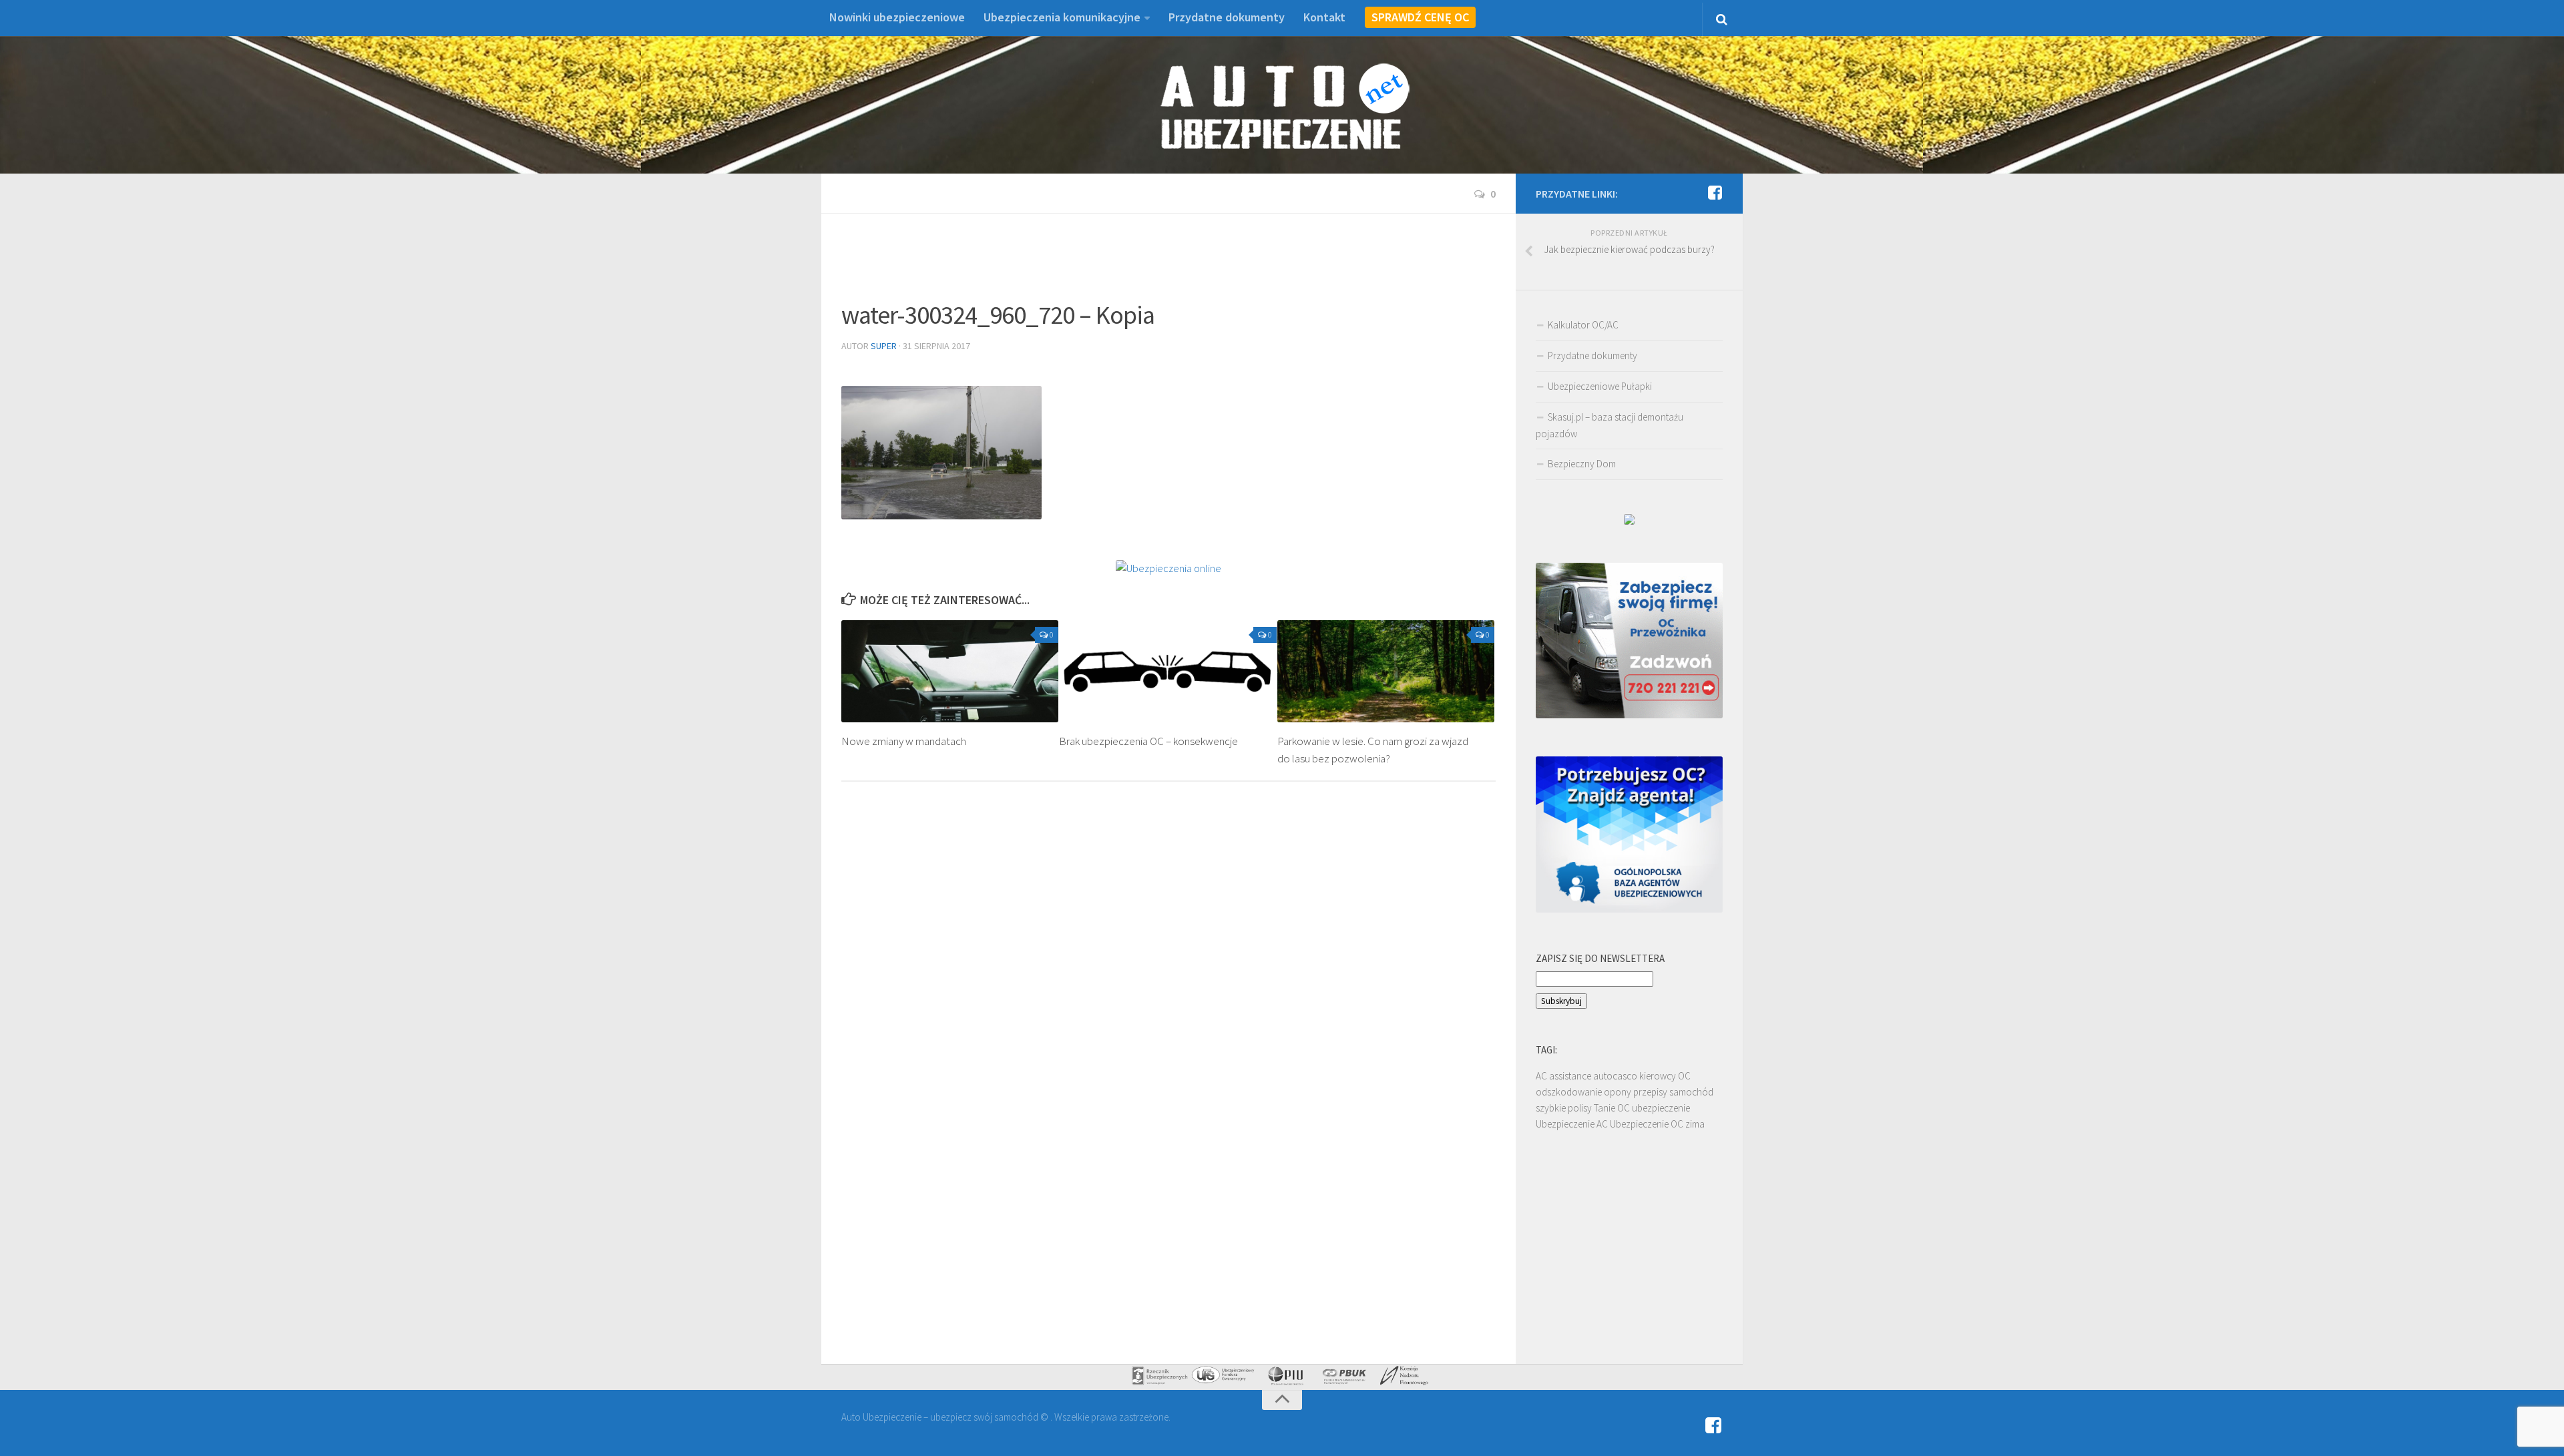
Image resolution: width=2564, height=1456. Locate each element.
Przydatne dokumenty (1227, 17)
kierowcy (1658, 1076)
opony (1618, 1092)
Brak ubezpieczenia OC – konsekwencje (1148, 741)
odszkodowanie (1569, 1092)
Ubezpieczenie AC (1572, 1124)
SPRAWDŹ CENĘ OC (1420, 17)
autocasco (1615, 1076)
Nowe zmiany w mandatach (904, 741)
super (884, 346)
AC (1541, 1076)
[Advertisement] (1168, 264)
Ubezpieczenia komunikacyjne (1062, 17)
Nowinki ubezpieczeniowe (897, 17)
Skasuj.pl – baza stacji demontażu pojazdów (1610, 425)
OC (1684, 1076)
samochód (1691, 1092)
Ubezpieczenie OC (1647, 1124)
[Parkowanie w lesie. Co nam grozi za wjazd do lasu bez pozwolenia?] (1386, 672)
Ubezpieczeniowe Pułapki (1600, 386)
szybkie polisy (1564, 1108)
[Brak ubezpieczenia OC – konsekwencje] (1167, 672)
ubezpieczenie (1661, 1108)
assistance (1570, 1076)
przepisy (1650, 1092)
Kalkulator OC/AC (1583, 325)
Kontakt (1324, 17)
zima (1695, 1124)
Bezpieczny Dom (1582, 464)
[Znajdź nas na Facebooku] (1715, 193)
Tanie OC (1612, 1108)
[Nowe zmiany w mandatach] (950, 672)
